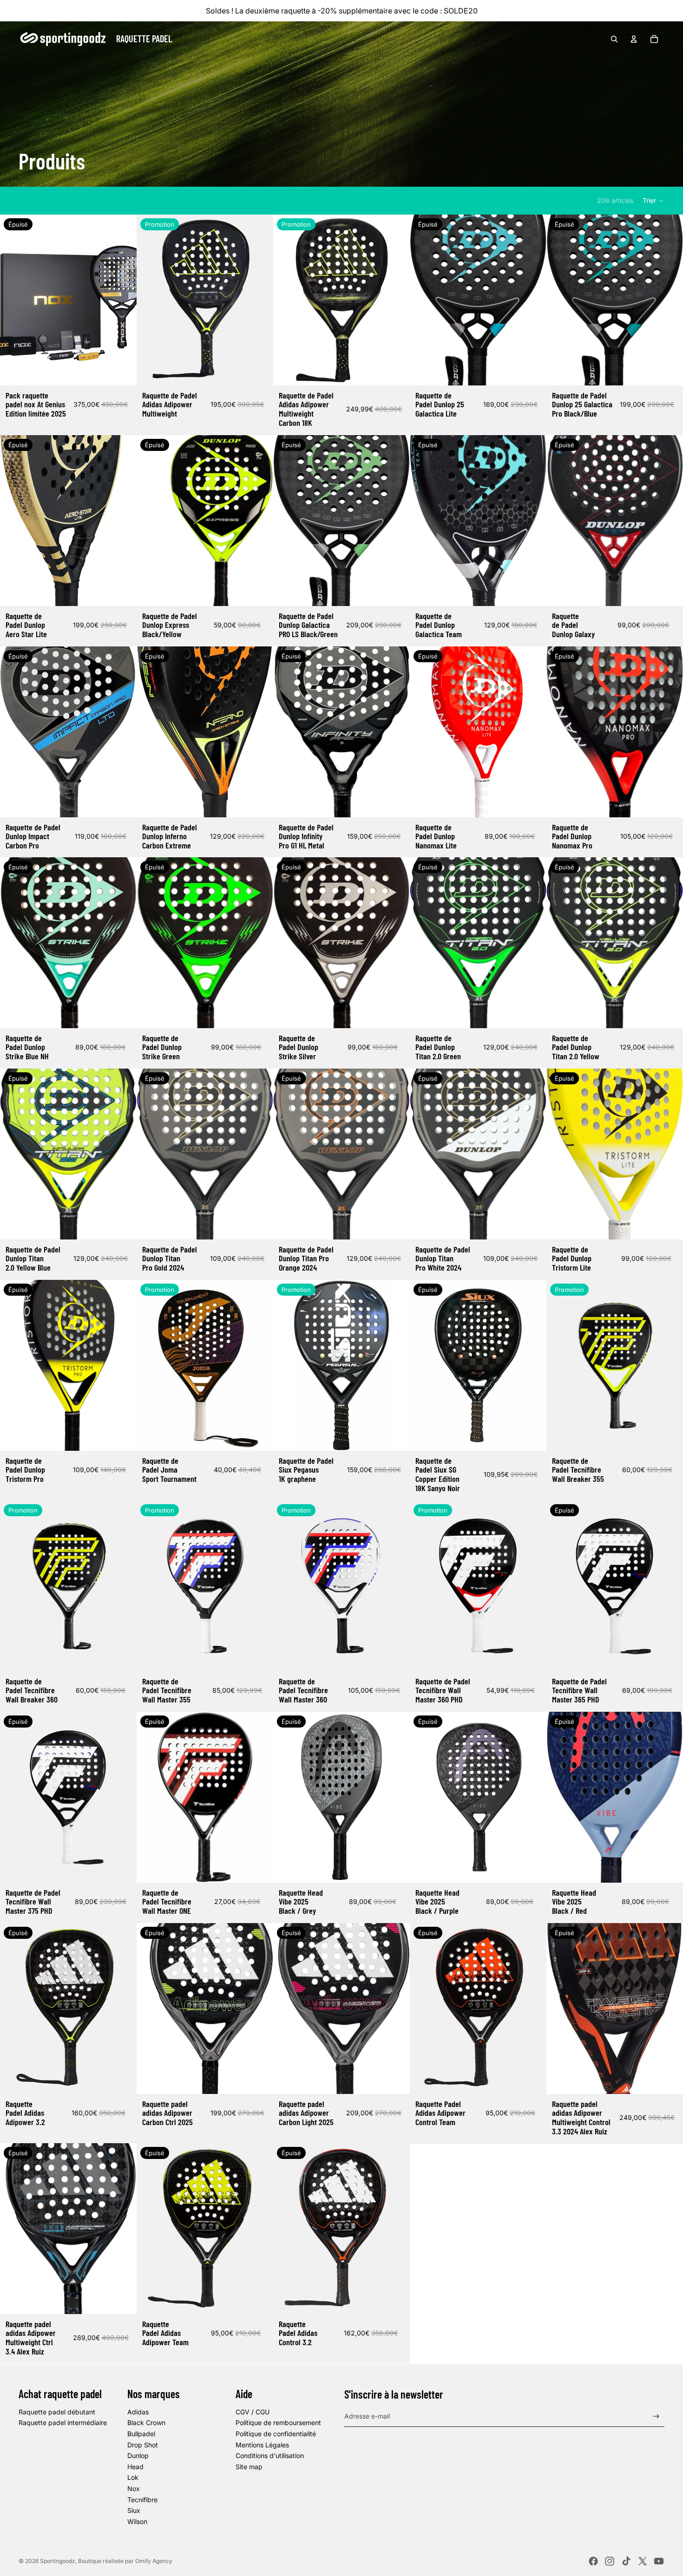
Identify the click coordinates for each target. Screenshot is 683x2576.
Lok (133, 2477)
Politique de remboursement (278, 2423)
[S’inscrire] (656, 2416)
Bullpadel (141, 2434)
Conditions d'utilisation (270, 2455)
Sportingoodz (58, 2561)
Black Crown (146, 2423)
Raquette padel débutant (57, 2412)
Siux (134, 2510)
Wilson (137, 2521)
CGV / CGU (253, 2412)
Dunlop (138, 2455)
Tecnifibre (142, 2500)
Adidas (138, 2412)
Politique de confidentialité (276, 2434)
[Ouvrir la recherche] (614, 39)
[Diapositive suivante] (123, 300)
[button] (653, 201)
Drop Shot (143, 2445)
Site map (249, 2467)
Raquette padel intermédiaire (63, 2423)
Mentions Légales (262, 2445)
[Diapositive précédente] (14, 300)
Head (135, 2467)
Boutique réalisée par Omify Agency (125, 2561)
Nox (134, 2488)
